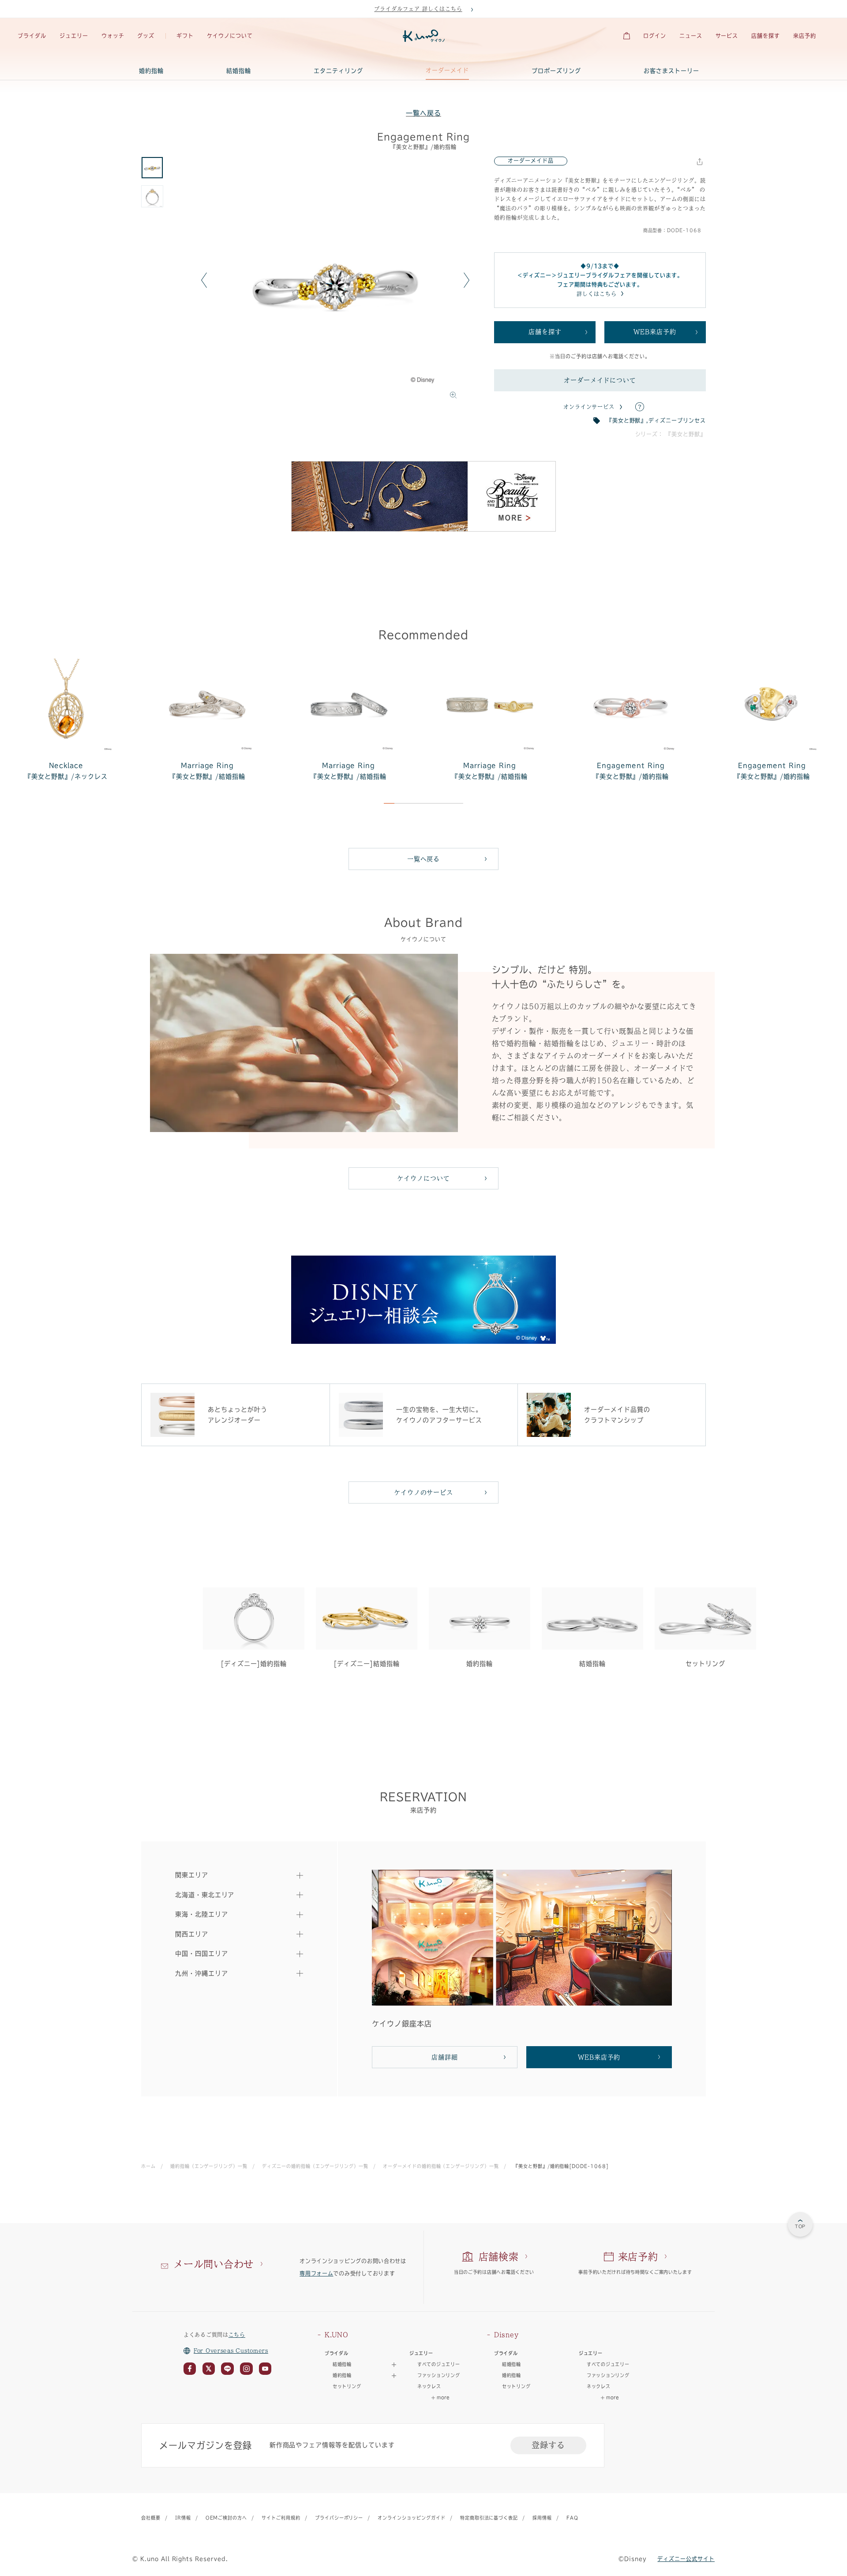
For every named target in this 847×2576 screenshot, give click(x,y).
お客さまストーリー (671, 71)
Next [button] (467, 280)
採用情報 (542, 2518)
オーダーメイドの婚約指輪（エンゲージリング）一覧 (441, 2166)
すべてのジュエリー (438, 2364)
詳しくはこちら (597, 294)
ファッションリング (438, 2375)
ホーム (148, 2166)
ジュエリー (74, 36)
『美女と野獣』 (627, 420)
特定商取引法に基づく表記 (489, 2518)
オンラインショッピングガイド (411, 2518)
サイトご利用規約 (281, 2518)
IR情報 (183, 2518)
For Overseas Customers (231, 2351)
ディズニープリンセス (677, 420)
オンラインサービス (589, 407)
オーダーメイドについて (600, 380)
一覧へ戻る (423, 113)
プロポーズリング (556, 71)
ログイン (655, 36)
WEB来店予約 (655, 332)
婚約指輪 (151, 71)
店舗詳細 (445, 2057)
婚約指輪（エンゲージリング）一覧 (209, 2166)
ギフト (185, 36)
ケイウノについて (230, 36)
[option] (335, 280)
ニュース (691, 36)
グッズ (146, 36)
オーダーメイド (447, 70)
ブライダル (32, 36)
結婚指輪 (239, 71)
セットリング (347, 2386)
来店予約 (805, 36)
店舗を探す (766, 36)
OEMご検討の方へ (227, 2518)
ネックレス (429, 2386)
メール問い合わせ (214, 2264)
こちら (237, 2335)
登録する (548, 2445)
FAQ (572, 2518)
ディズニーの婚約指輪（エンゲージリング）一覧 (315, 2166)
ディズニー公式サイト (686, 2559)
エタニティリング (338, 71)
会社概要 (151, 2518)
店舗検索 (499, 2257)
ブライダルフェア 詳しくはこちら (418, 9)
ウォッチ (113, 36)
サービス (727, 36)
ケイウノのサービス (424, 1492)
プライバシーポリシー (339, 2518)
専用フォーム (316, 2273)
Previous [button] (204, 280)
